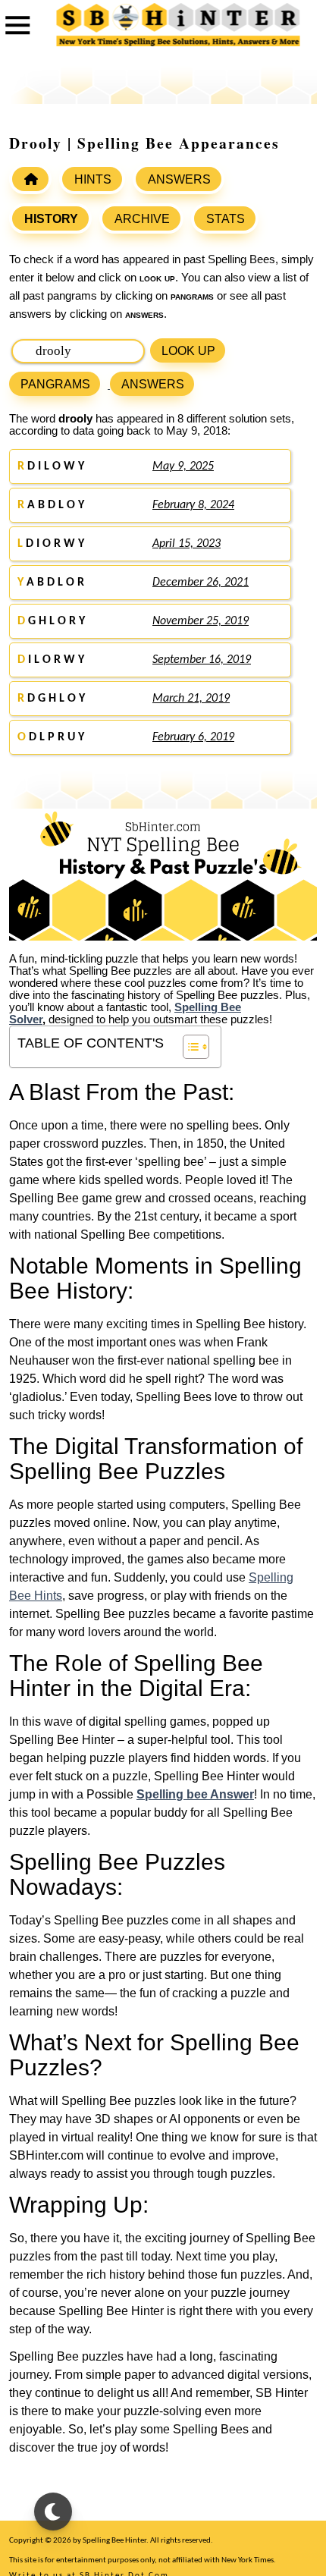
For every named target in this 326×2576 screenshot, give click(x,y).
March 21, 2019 (191, 699)
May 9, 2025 (183, 467)
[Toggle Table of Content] (188, 1047)
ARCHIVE (142, 219)
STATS (226, 219)
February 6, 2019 (193, 737)
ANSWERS (179, 179)
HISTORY (51, 219)
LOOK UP (188, 351)
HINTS (93, 179)
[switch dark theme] (53, 2512)
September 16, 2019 (202, 660)
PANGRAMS (55, 384)
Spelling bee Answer (195, 1794)
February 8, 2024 (193, 505)
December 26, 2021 (201, 583)
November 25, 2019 (201, 621)
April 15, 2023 (187, 544)
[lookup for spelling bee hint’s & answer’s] (30, 179)
